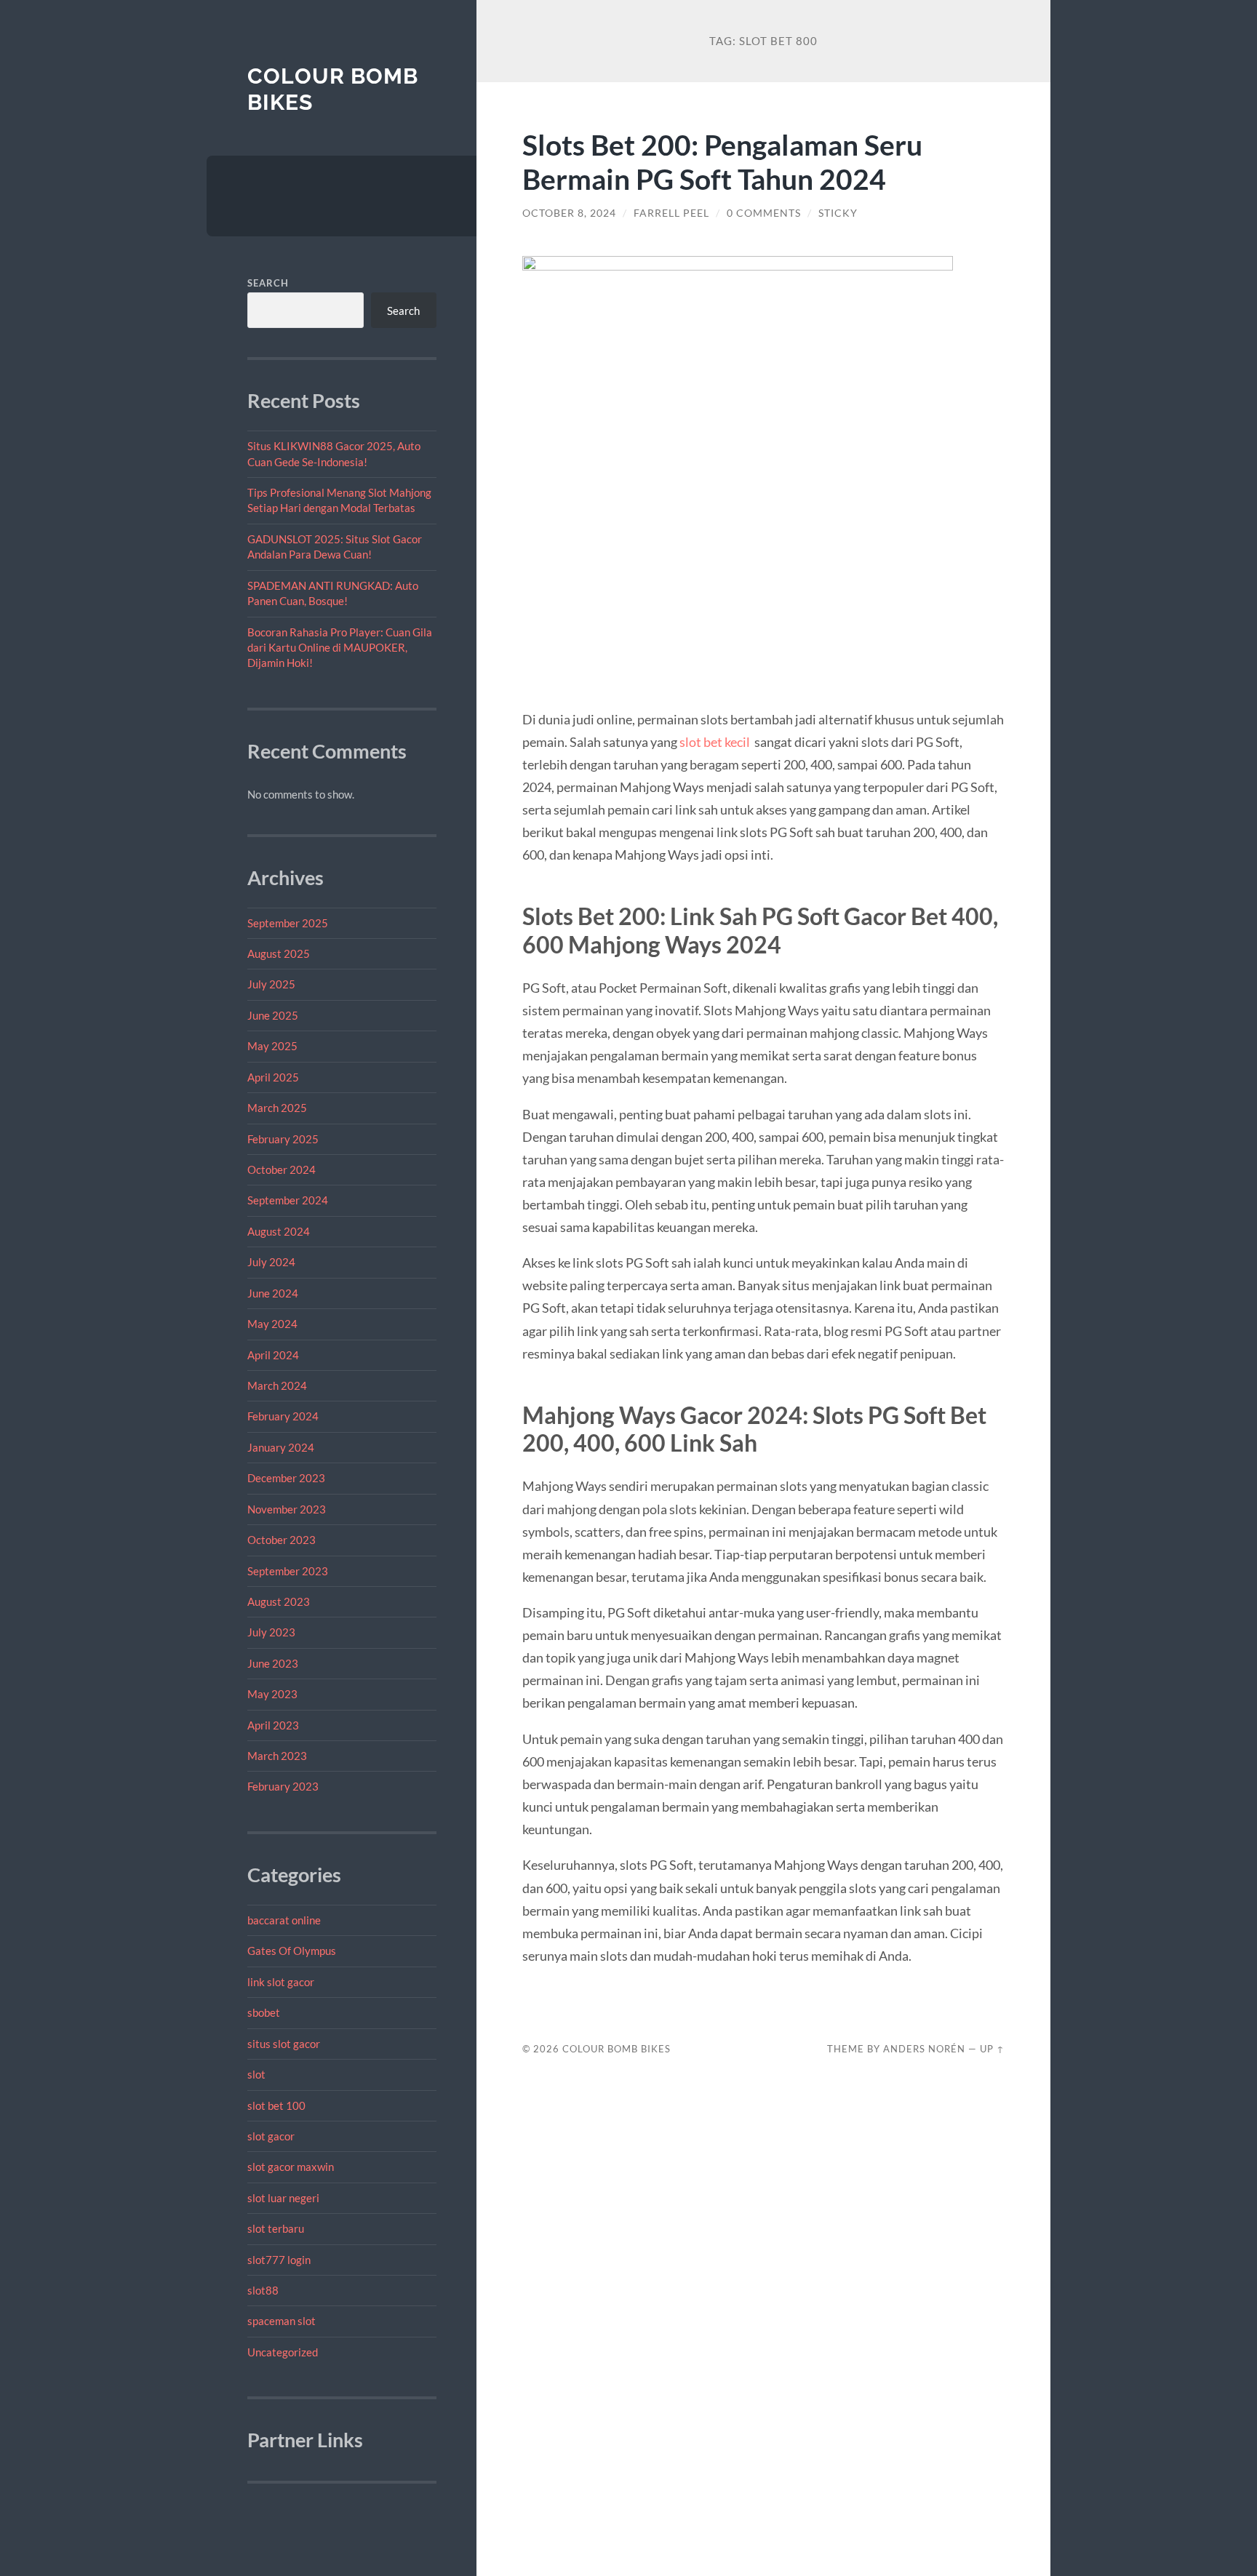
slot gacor (271, 2136)
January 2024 (281, 1447)
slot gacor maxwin (291, 2167)
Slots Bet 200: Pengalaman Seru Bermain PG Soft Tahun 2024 (722, 161)
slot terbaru (276, 2228)
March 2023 (277, 1756)
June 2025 (273, 1015)
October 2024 (282, 1169)
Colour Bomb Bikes (616, 2049)
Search (268, 283)
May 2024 (272, 1324)
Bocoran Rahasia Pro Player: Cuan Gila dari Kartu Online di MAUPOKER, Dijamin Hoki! (340, 648)
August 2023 (279, 1601)
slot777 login (279, 2260)
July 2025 (271, 984)
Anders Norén (924, 2049)
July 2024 (271, 1262)
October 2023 (282, 1540)
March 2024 (277, 1385)
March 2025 (277, 1108)
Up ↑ (992, 2049)
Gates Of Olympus (292, 1951)
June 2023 (273, 1663)
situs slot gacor (284, 2044)
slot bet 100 (276, 2105)
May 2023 (272, 1694)
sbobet (264, 2012)
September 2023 (288, 1571)
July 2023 (271, 1632)
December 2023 (286, 1478)
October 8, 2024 (569, 213)
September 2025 (288, 923)
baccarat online (284, 1920)
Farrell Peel (671, 213)
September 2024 (288, 1200)
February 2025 (283, 1139)
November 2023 (287, 1509)
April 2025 (273, 1077)
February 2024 (283, 1416)
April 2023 (273, 1725)
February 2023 (283, 1786)
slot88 (263, 2290)
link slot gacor (281, 1982)
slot (256, 2074)
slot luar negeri (283, 2198)
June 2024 (273, 1293)
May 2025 (272, 1046)
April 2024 (273, 1355)
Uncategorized (283, 2352)
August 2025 (279, 953)
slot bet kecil (715, 742)
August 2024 (279, 1231)
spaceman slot (282, 2321)
